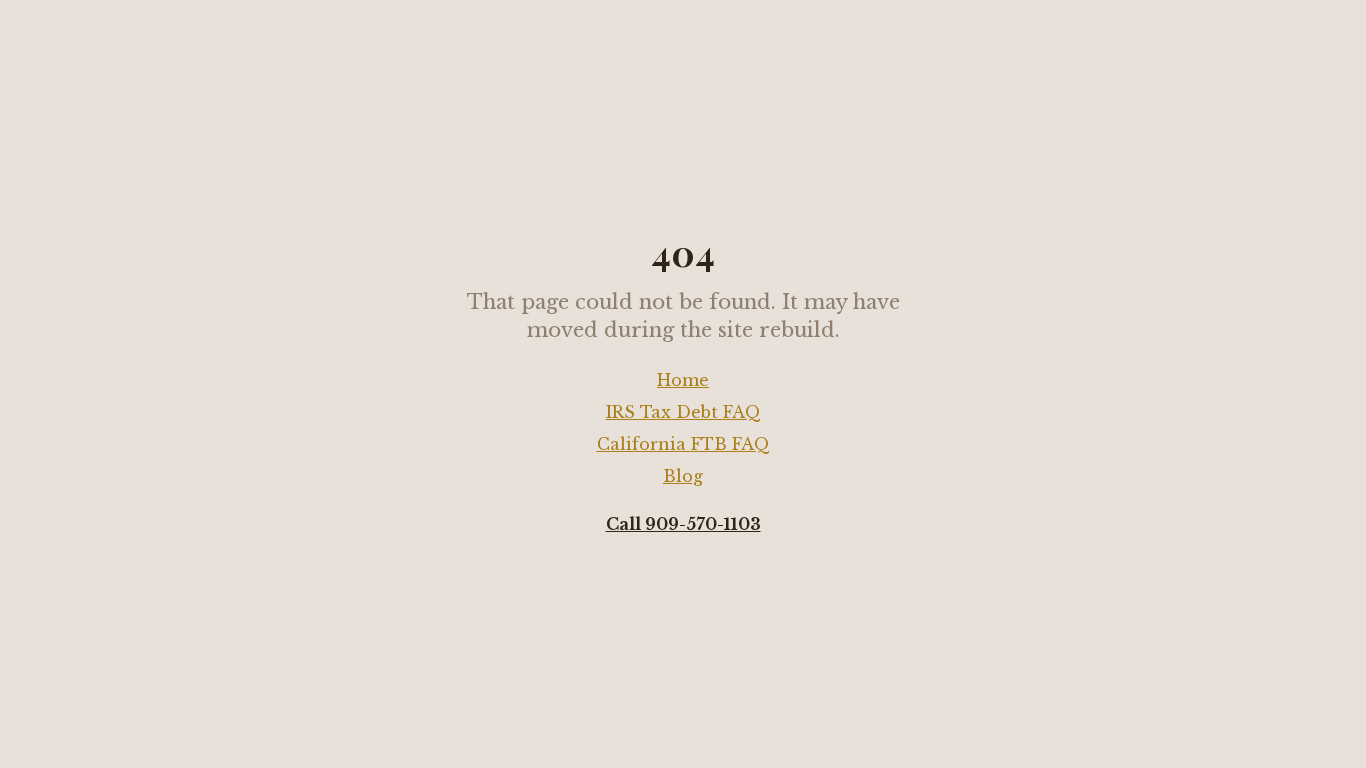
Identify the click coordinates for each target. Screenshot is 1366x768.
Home (683, 380)
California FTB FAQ (683, 444)
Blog (683, 476)
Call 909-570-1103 (683, 524)
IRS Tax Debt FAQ (683, 412)
